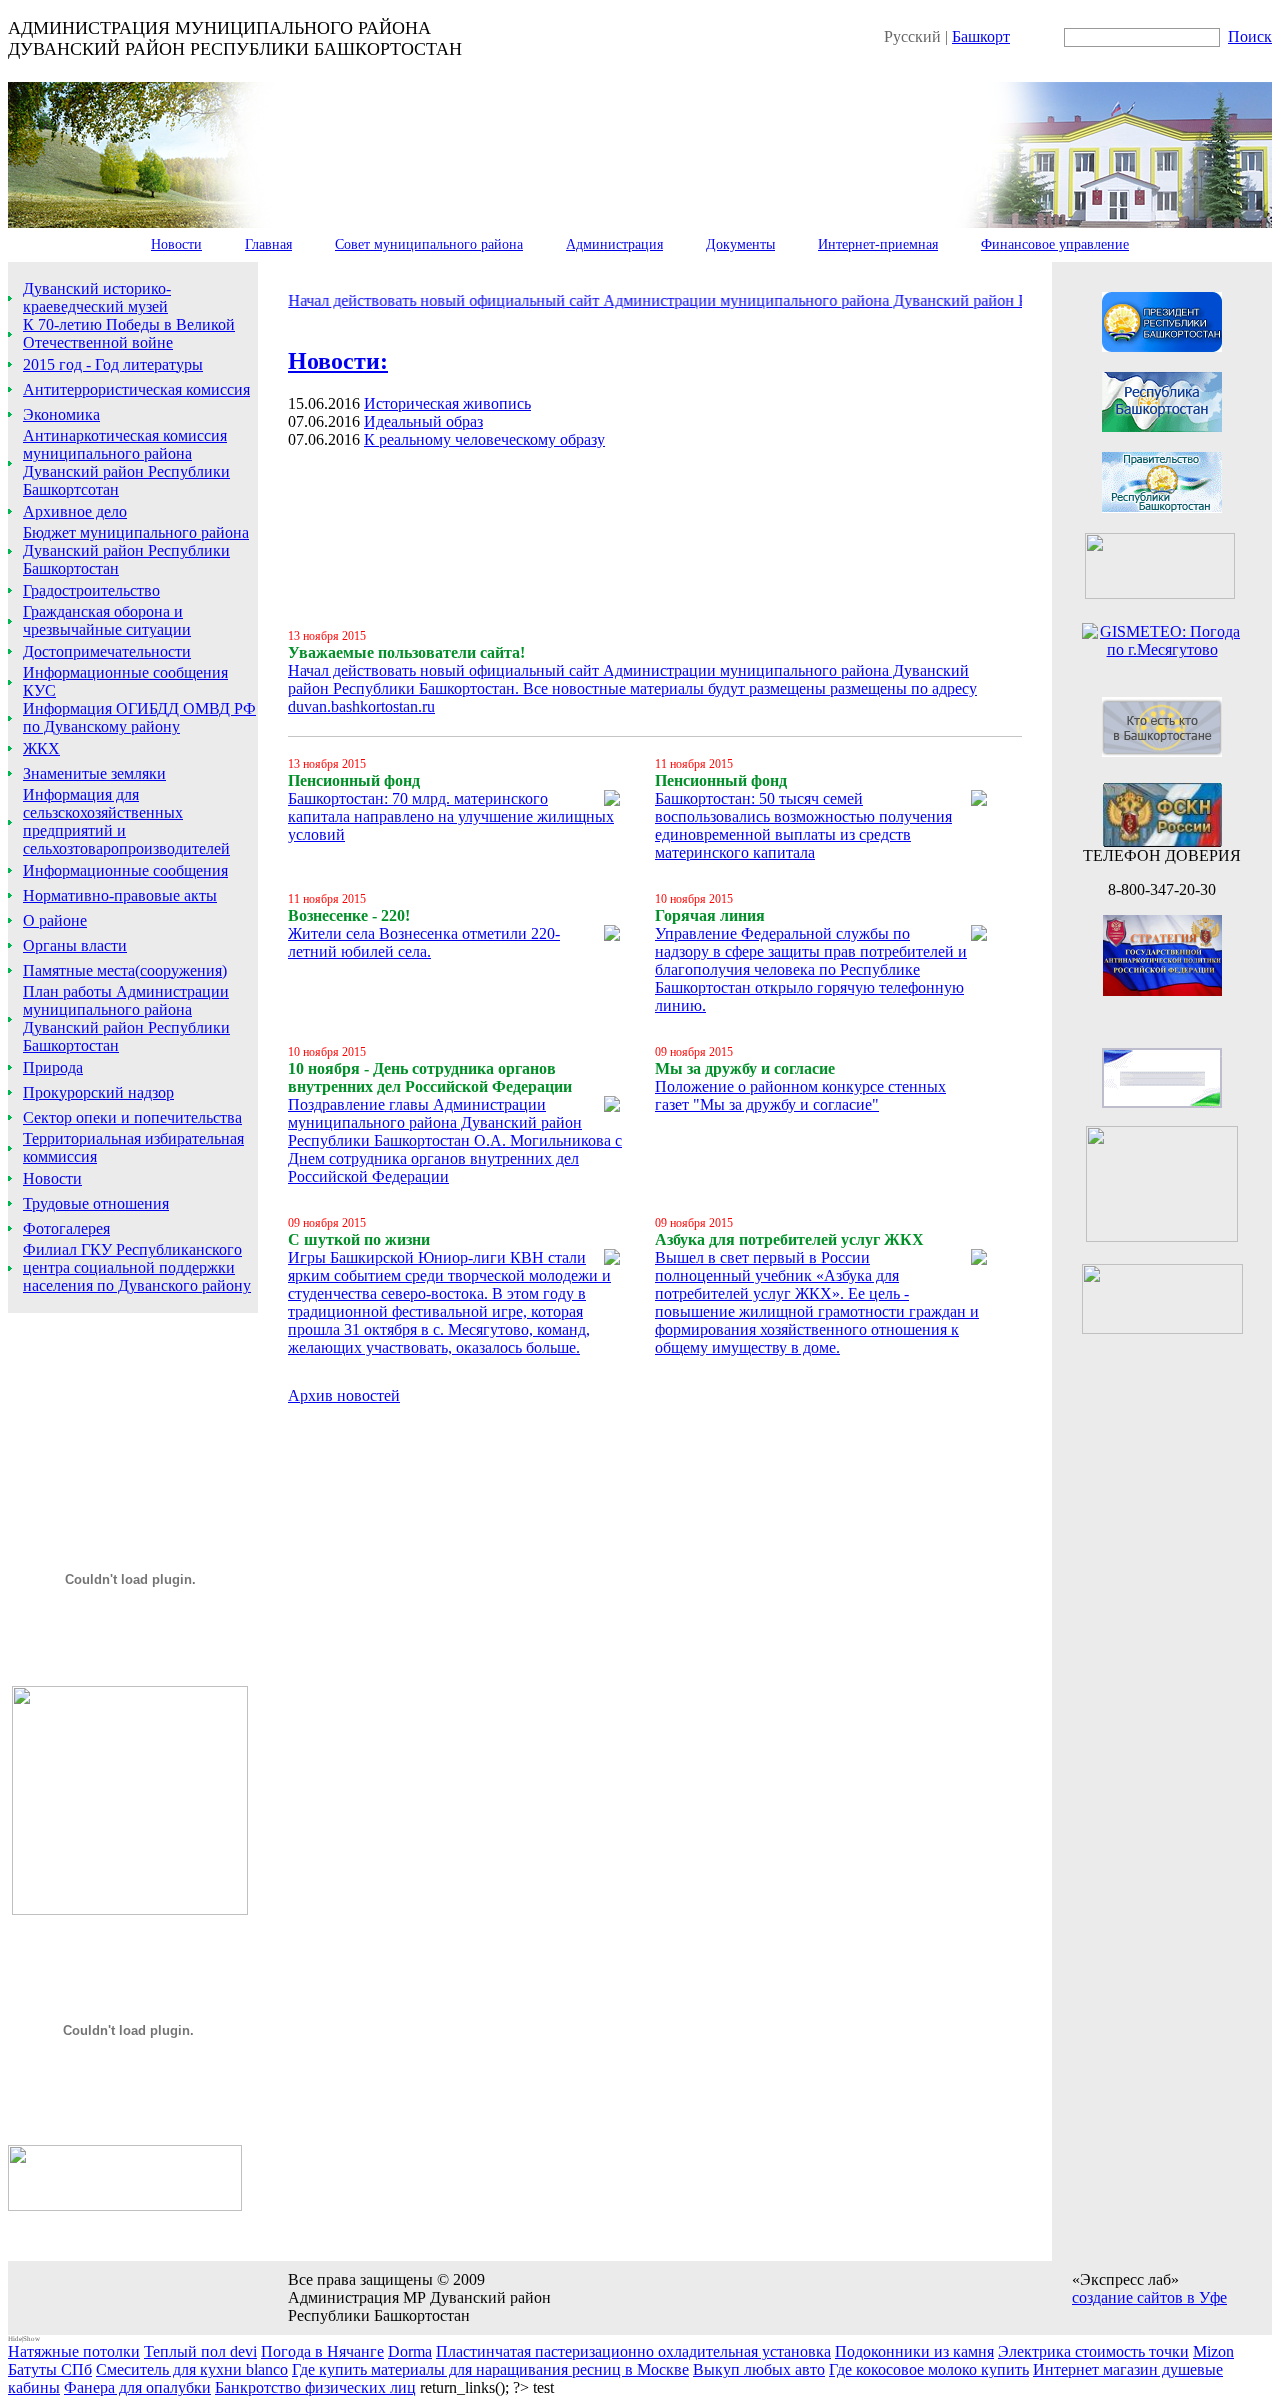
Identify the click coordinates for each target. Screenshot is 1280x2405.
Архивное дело (75, 511)
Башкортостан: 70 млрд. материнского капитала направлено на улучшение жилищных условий (451, 816)
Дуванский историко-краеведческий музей (97, 297)
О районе (55, 920)
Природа (53, 1067)
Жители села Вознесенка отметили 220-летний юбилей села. (424, 942)
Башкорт (981, 36)
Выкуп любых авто (759, 2369)
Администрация (614, 244)
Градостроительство (91, 590)
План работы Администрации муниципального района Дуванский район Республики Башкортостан (126, 1018)
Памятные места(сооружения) (125, 970)
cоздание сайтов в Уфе (1149, 2297)
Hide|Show (24, 2339)
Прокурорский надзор (98, 1092)
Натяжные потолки (74, 2351)
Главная (268, 244)
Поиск (1250, 36)
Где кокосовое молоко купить (929, 2369)
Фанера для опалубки (137, 2387)
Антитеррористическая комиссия (136, 389)
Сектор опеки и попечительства (132, 1117)
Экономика (61, 414)
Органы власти (75, 945)
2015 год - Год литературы (113, 364)
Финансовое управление (1055, 244)
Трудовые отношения (96, 1203)
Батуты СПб (50, 2369)
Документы (740, 244)
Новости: (338, 361)
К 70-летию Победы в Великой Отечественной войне (129, 333)
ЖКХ (41, 748)
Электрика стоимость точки (1093, 2351)
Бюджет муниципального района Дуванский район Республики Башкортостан (136, 550)
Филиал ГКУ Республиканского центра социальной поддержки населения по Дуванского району (137, 1267)
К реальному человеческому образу (484, 439)
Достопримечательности (107, 651)
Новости (176, 244)
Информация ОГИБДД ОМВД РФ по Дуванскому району (139, 717)
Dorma (410, 2351)
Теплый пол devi (200, 2351)
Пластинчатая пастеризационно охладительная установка (633, 2351)
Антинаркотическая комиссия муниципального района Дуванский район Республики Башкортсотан (126, 462)
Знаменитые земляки (94, 773)
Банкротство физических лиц (315, 2387)
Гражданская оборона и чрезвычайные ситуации (107, 620)
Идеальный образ (423, 421)
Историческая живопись (447, 403)
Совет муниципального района (429, 244)
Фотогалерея (66, 1228)
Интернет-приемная (878, 244)
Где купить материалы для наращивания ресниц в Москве (490, 2369)
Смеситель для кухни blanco (192, 2369)
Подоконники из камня (914, 2351)
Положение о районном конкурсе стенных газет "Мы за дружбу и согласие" (800, 1095)
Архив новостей (344, 1395)
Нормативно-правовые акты (120, 895)
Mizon (1213, 2351)
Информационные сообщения (125, 870)
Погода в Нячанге (322, 2351)
